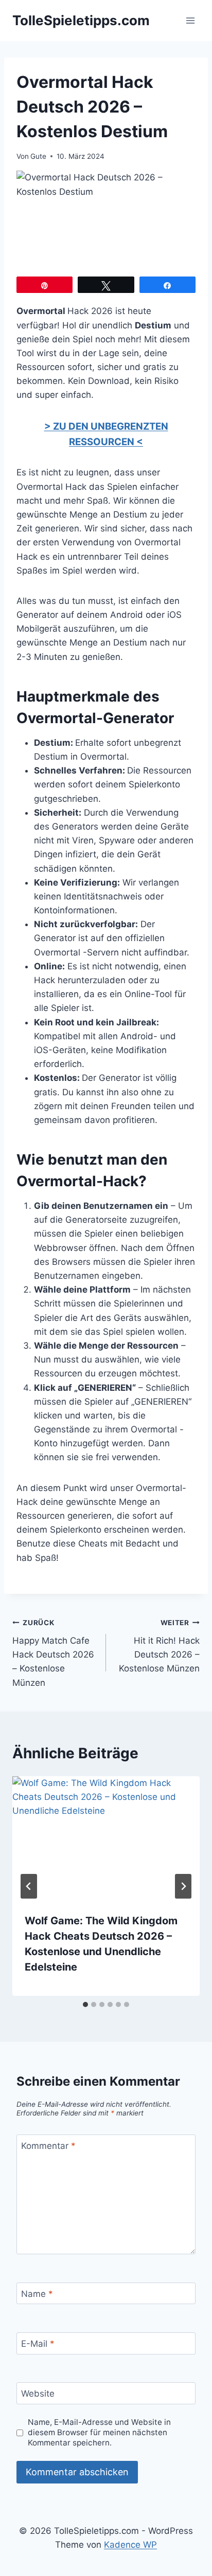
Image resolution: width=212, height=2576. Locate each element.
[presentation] (106, 1839)
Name (37, 2294)
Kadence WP (130, 2545)
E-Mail (38, 2344)
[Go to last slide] (29, 1886)
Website (38, 2394)
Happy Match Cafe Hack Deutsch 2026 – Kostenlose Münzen (53, 1653)
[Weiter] (183, 1886)
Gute (38, 156)
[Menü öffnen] (190, 20)
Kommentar (48, 2146)
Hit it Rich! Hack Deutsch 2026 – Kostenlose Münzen (159, 1646)
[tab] (85, 2004)
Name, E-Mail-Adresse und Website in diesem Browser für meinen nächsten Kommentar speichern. (99, 2432)
